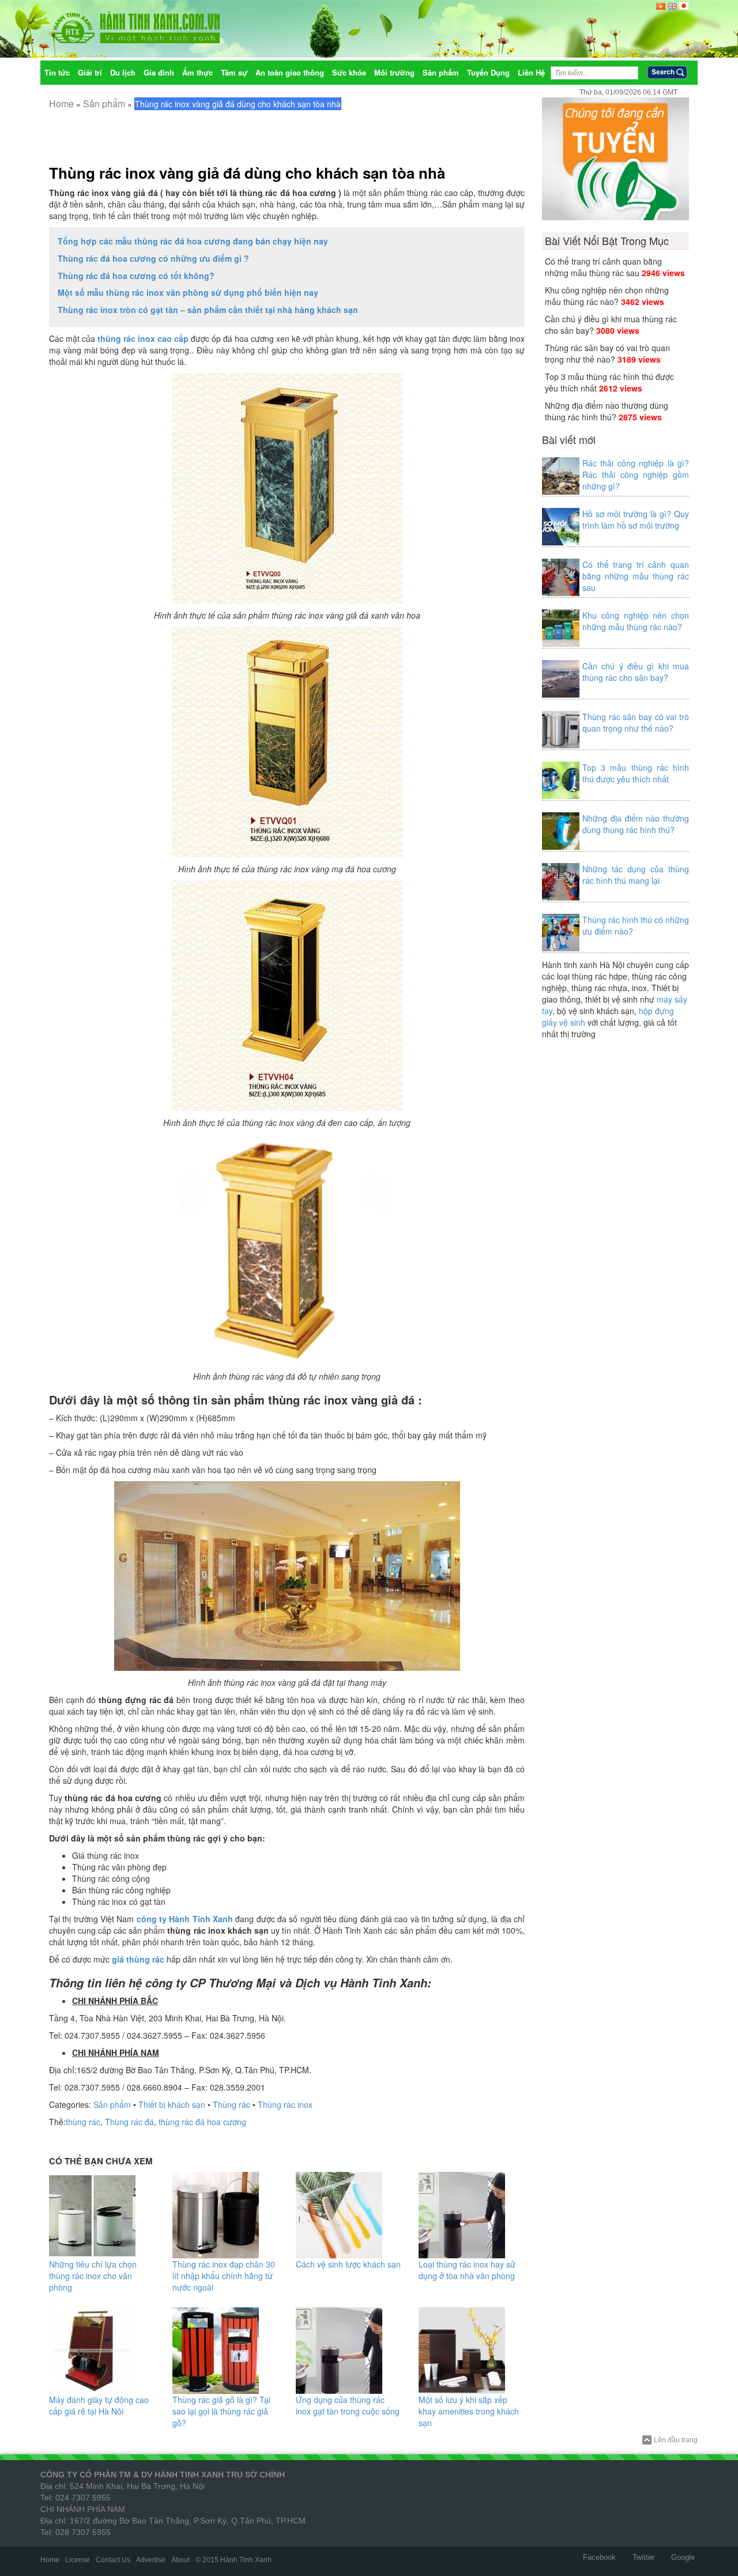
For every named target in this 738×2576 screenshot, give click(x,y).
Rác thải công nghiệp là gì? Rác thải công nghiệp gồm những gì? (636, 474)
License (78, 2560)
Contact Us (113, 2560)
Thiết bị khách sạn (172, 2104)
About (180, 2560)
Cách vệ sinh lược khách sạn (348, 2264)
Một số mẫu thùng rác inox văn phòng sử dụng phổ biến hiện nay (188, 292)
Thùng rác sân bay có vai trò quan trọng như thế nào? (607, 353)
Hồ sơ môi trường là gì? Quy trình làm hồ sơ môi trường (636, 519)
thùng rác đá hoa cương (202, 2122)
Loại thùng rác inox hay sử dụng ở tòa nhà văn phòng (467, 2270)
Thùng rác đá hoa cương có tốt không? (136, 276)
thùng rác (83, 2122)
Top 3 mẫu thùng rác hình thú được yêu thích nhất (636, 773)
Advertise (151, 2560)
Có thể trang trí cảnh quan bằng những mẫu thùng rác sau (603, 267)
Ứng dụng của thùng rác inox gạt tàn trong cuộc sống (348, 2405)
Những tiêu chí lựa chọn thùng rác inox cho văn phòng (93, 2276)
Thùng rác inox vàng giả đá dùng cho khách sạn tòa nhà (247, 173)
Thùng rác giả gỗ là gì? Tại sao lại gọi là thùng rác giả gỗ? (221, 2411)
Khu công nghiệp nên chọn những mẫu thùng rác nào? (607, 296)
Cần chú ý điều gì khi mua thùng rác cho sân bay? (636, 672)
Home (61, 103)
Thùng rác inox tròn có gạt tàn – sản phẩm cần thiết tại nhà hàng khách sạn (208, 310)
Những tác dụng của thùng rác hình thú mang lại (636, 875)
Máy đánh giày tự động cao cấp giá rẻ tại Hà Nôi (99, 2405)
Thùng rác (231, 2104)
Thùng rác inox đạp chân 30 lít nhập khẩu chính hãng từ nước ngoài (224, 2276)
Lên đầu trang (676, 2440)
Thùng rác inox (285, 2104)
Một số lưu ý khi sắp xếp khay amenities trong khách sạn (469, 2411)
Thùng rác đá (129, 2122)
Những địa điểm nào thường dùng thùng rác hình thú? (607, 411)
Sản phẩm (104, 103)
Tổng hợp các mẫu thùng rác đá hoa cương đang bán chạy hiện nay (193, 241)
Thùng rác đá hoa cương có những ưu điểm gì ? (153, 258)
